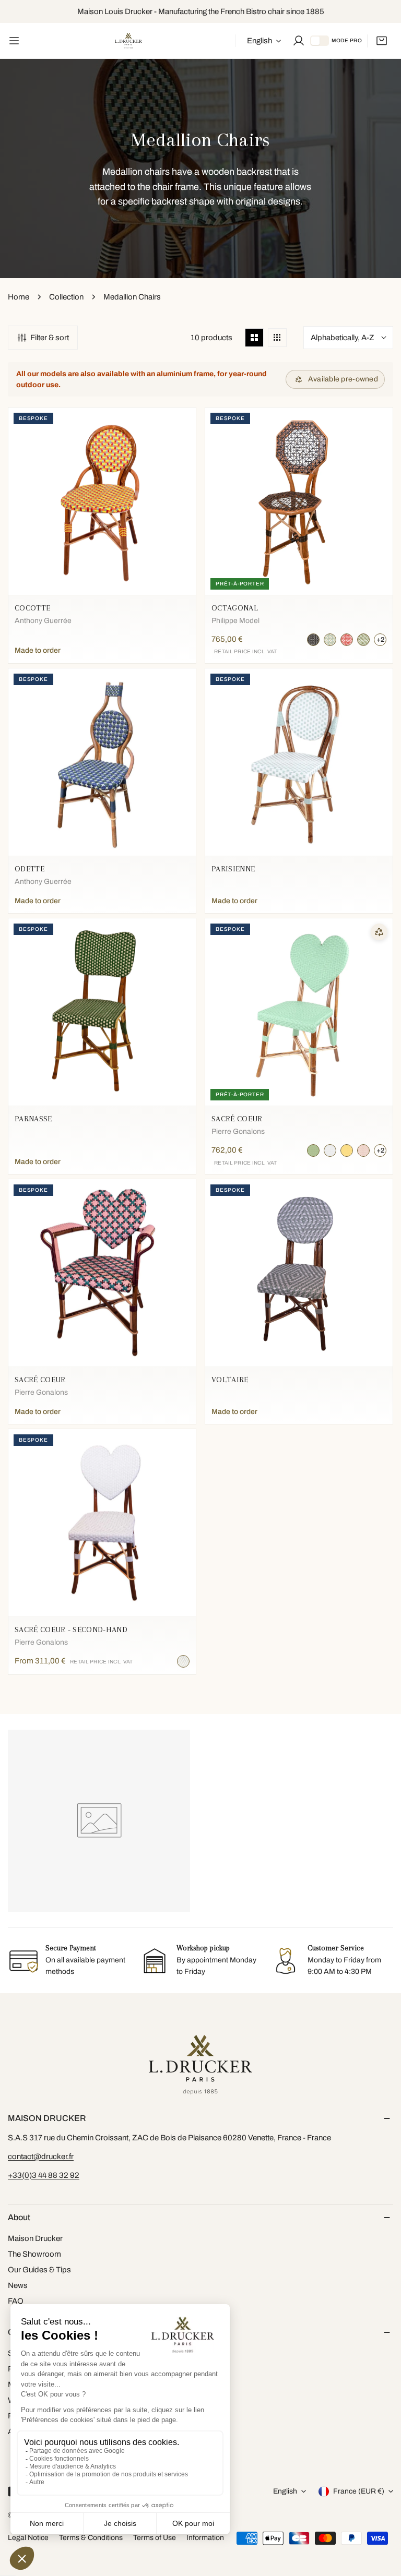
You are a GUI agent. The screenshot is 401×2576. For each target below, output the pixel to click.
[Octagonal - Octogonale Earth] (363, 640)
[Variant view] (277, 338)
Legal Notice (28, 2538)
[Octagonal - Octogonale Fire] (347, 640)
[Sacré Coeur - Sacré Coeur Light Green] (313, 1151)
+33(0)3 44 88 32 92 (44, 2175)
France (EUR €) (359, 2491)
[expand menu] (14, 41)
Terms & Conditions (91, 2538)
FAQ (16, 2301)
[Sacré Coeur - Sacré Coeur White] (330, 1151)
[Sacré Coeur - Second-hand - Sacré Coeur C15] (183, 1661)
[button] (382, 41)
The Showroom (34, 2254)
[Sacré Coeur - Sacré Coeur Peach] (347, 1151)
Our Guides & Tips (39, 2270)
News (18, 2285)
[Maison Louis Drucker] (128, 41)
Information (205, 2538)
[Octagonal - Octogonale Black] (313, 640)
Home (19, 297)
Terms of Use (155, 2538)
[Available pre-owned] (379, 932)
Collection (66, 297)
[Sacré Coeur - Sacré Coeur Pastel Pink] (363, 1151)
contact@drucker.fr (41, 2156)
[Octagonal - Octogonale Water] (330, 640)
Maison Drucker (35, 2238)
